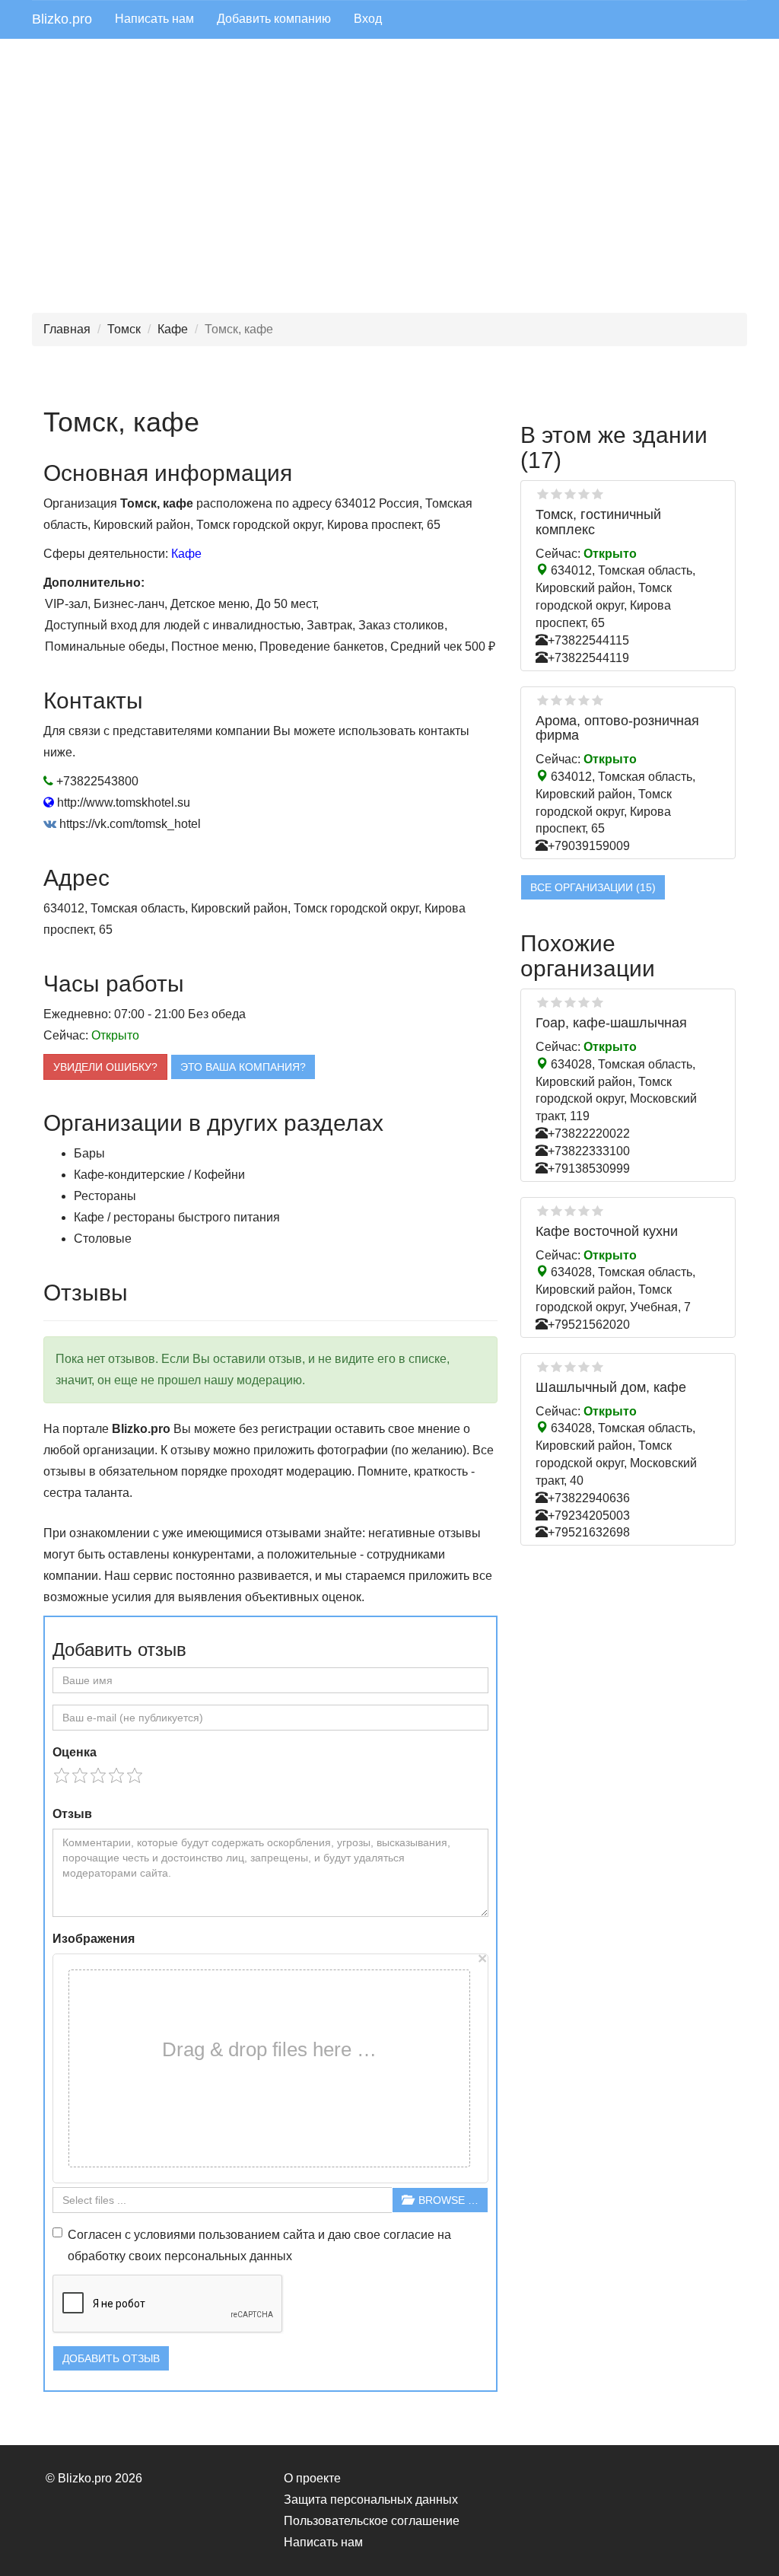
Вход (368, 19)
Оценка (75, 1752)
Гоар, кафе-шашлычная (611, 1023)
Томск (124, 329)
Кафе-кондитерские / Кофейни (159, 1175)
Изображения (94, 1939)
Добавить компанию (274, 19)
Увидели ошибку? (105, 1067)
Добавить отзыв (111, 2358)
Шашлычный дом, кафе (611, 1387)
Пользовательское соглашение (372, 2521)
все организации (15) (593, 887)
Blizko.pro (62, 19)
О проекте (312, 2478)
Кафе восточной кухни (607, 1231)
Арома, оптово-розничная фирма (617, 728)
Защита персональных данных (371, 2500)
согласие (409, 2235)
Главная (67, 329)
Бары (89, 1153)
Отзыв (72, 1814)
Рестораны (105, 1196)
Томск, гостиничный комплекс (598, 522)
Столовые (103, 1239)
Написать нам (154, 19)
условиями (165, 2235)
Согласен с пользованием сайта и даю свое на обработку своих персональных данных (259, 2245)
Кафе (173, 329)
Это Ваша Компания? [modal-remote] (243, 1067)
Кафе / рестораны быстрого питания (177, 1217)
